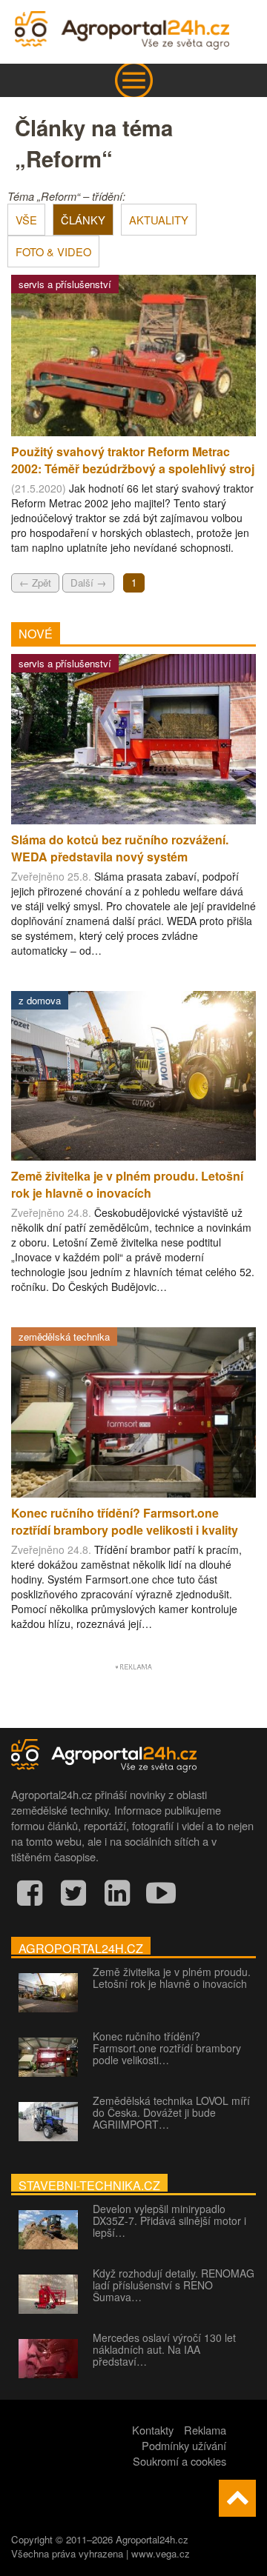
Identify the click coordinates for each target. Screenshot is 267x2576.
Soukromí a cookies (179, 2461)
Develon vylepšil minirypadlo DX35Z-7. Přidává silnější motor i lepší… (169, 2220)
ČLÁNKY (83, 220)
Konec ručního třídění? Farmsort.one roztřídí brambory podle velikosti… (167, 2048)
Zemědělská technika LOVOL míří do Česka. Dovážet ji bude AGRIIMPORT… (171, 2112)
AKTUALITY (159, 220)
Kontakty (153, 2430)
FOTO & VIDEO (53, 251)
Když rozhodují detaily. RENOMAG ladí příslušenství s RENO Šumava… (174, 2285)
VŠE (26, 220)
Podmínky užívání (184, 2445)
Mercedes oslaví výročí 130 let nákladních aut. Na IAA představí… (164, 2349)
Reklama (205, 2430)
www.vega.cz (161, 2553)
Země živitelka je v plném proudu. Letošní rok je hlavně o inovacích (172, 1978)
